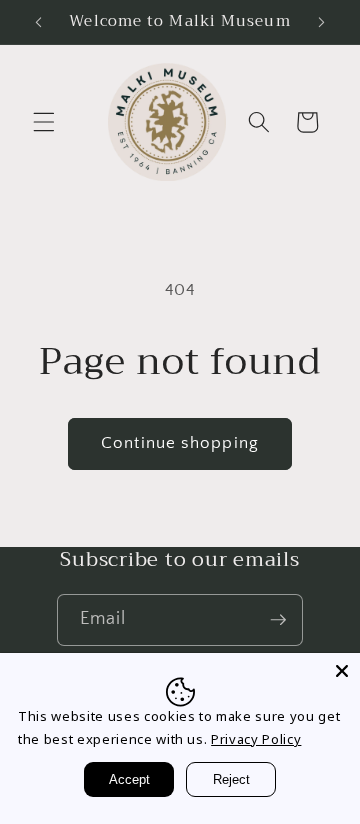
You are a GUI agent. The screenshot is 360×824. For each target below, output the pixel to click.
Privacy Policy (256, 739)
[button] (44, 122)
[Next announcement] (322, 22)
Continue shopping (180, 443)
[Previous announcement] (39, 22)
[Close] (342, 671)
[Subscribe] (278, 620)
